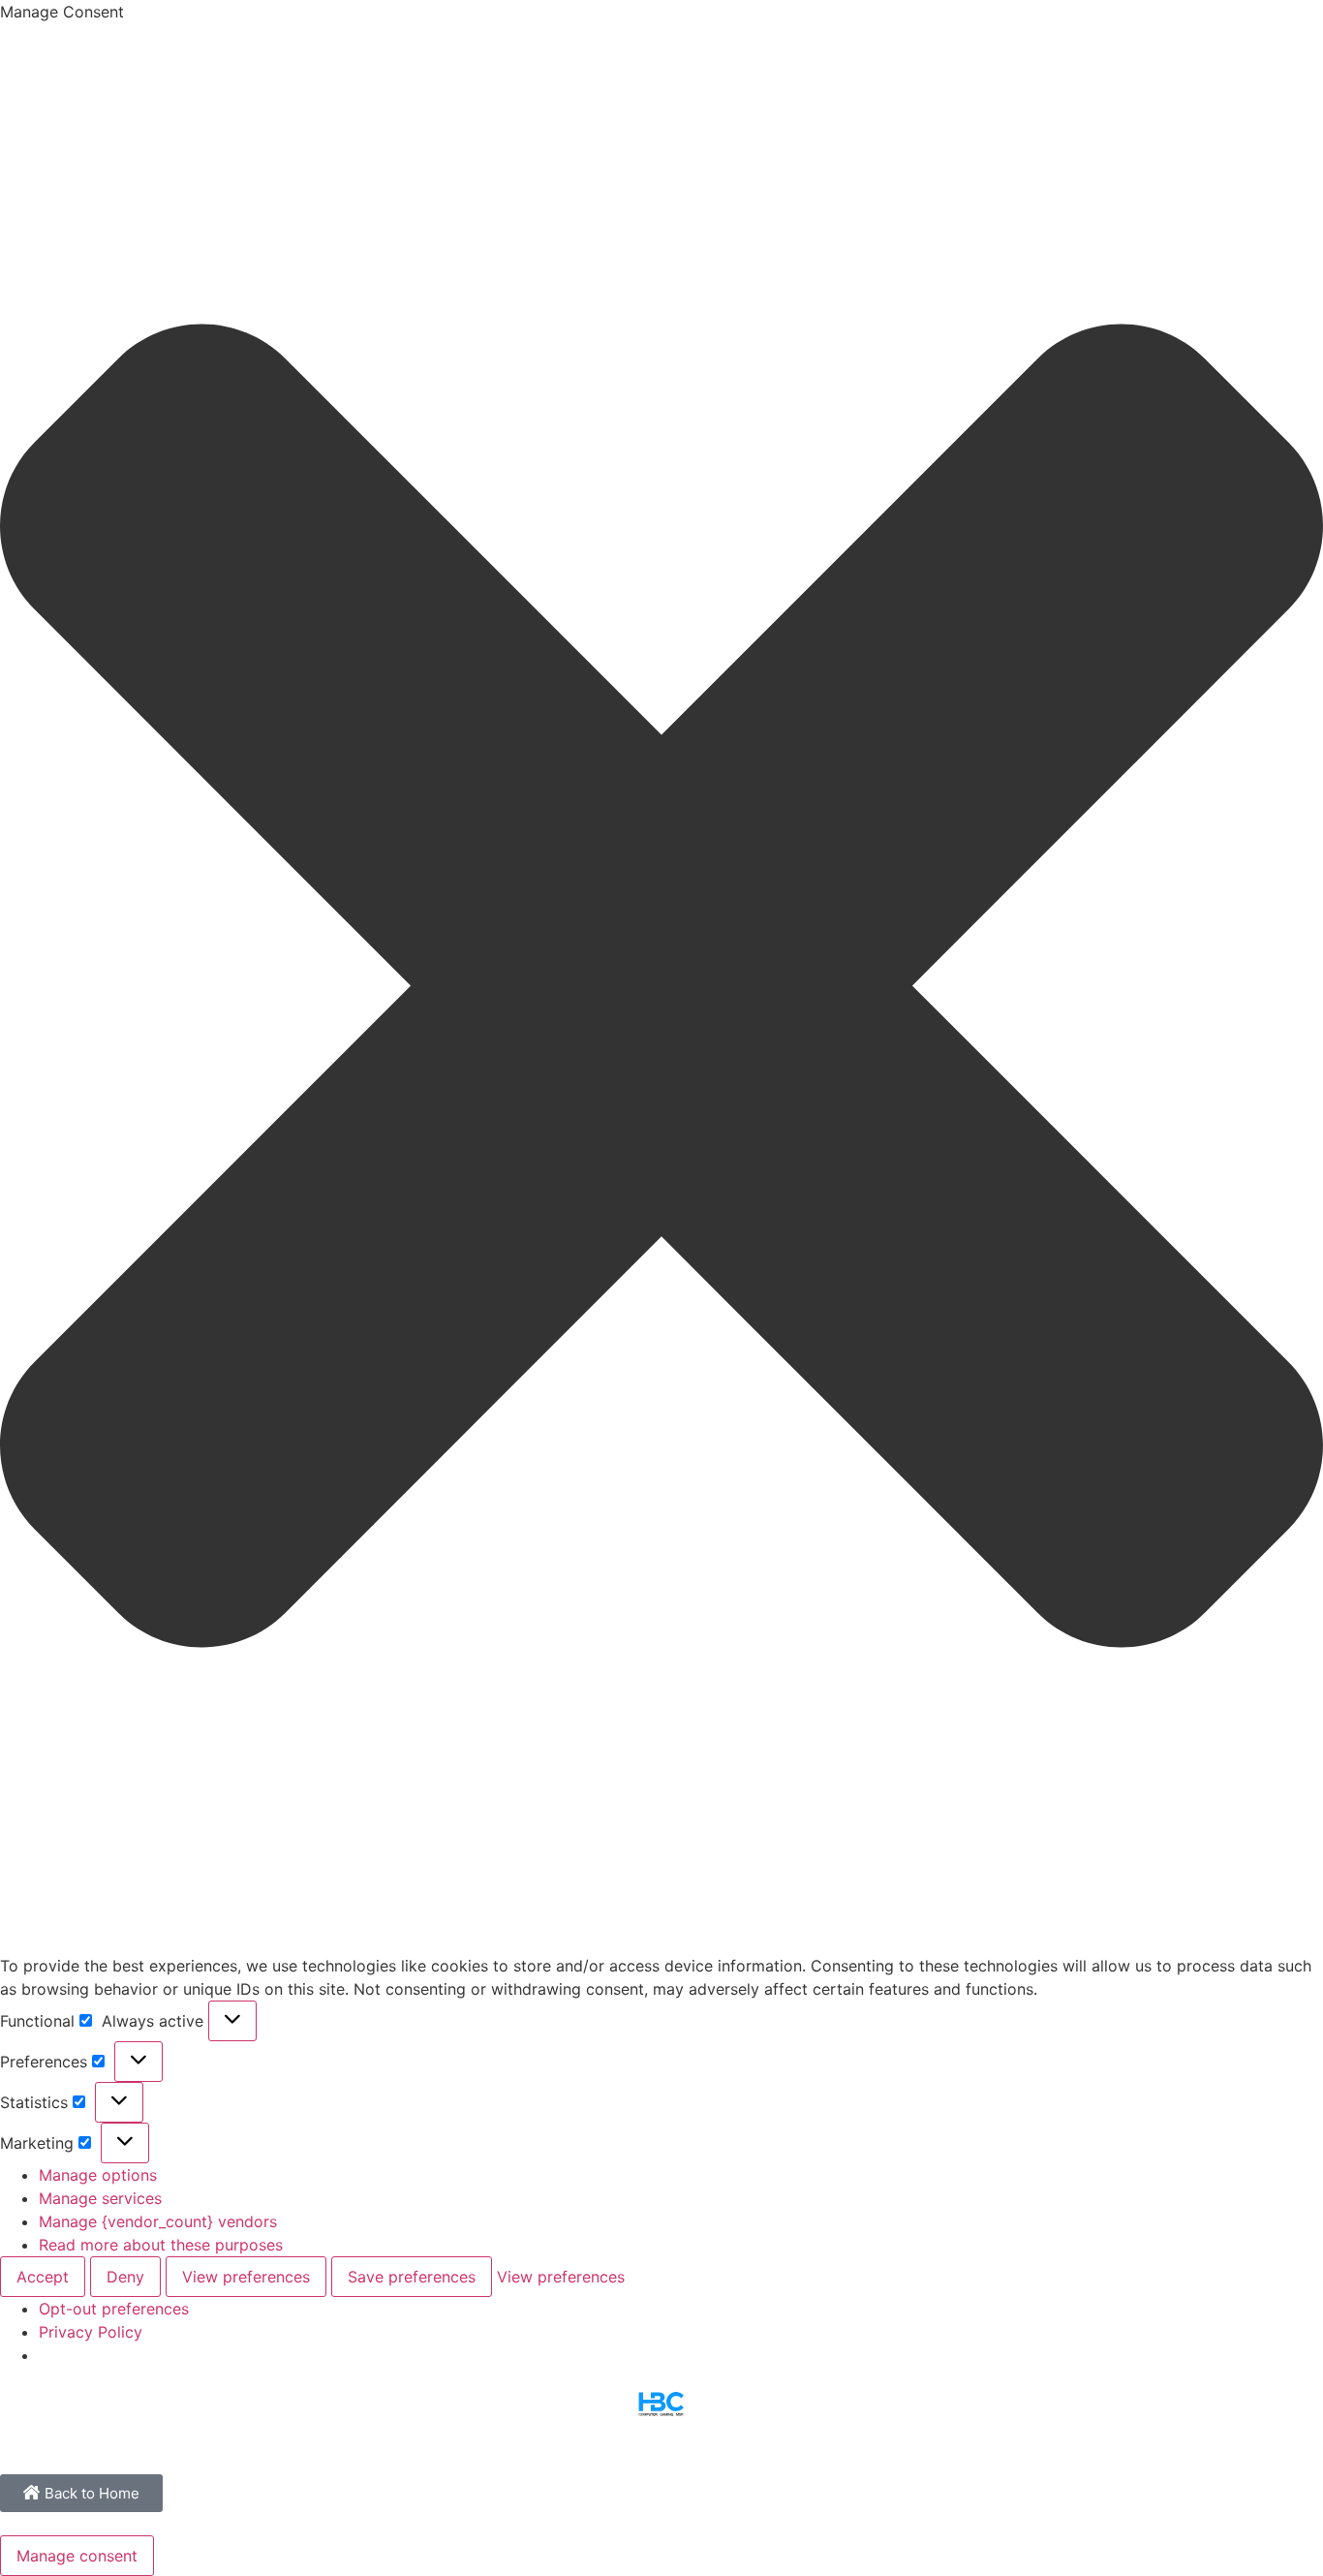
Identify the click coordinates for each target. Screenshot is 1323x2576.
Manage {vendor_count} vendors (158, 2221)
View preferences (246, 2277)
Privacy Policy (91, 2332)
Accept (43, 2277)
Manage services (100, 2198)
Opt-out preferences (114, 2309)
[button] (661, 989)
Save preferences (412, 2277)
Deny (125, 2277)
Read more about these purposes (161, 2245)
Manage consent (77, 2556)
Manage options (98, 2175)
